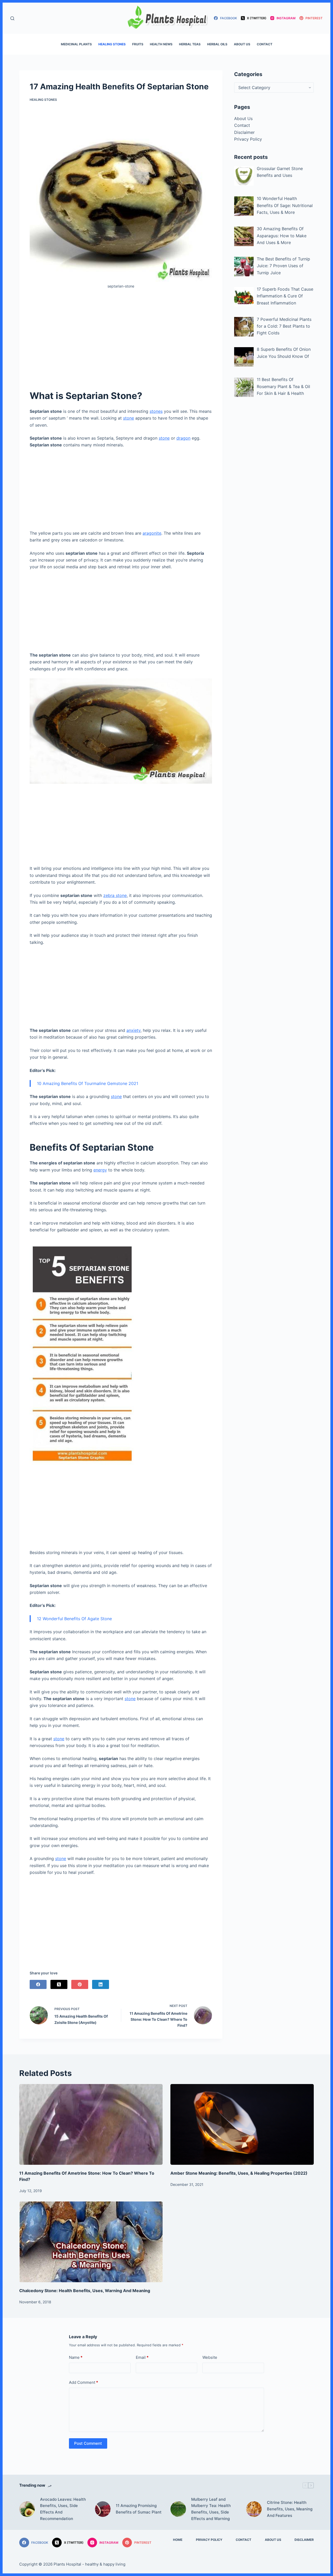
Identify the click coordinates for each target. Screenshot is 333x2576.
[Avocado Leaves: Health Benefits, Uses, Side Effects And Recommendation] (27, 2509)
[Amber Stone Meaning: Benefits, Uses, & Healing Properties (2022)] (242, 2124)
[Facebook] (38, 1984)
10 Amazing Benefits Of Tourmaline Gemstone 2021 (88, 1083)
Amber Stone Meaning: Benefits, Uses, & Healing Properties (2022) (239, 2173)
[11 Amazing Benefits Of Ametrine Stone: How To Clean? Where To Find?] (91, 2124)
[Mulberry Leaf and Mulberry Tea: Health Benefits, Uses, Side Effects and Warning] (178, 2509)
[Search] (12, 18)
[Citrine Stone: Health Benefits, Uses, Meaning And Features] (254, 2509)
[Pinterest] (80, 1984)
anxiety (133, 1030)
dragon (183, 438)
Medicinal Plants (76, 44)
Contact (265, 44)
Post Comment (88, 2443)
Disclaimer (244, 132)
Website (210, 2357)
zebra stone (115, 895)
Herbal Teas (190, 44)
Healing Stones (112, 44)
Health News (161, 44)
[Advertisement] (121, 339)
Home (178, 2540)
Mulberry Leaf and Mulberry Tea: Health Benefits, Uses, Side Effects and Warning (211, 2509)
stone (129, 418)
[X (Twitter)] (59, 1984)
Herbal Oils (217, 44)
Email (142, 2357)
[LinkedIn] (101, 1984)
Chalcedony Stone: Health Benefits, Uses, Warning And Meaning (85, 2291)
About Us (242, 44)
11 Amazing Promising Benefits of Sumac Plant (139, 2509)
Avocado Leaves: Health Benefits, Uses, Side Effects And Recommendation (63, 2509)
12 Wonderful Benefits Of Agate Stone (74, 1619)
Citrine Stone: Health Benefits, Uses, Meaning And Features (290, 2509)
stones (156, 411)
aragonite (152, 533)
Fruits (138, 44)
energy (100, 1170)
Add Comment (84, 2382)
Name (76, 2357)
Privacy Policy (248, 139)
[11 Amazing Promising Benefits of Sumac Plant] (103, 2509)
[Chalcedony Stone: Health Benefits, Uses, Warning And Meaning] (91, 2242)
